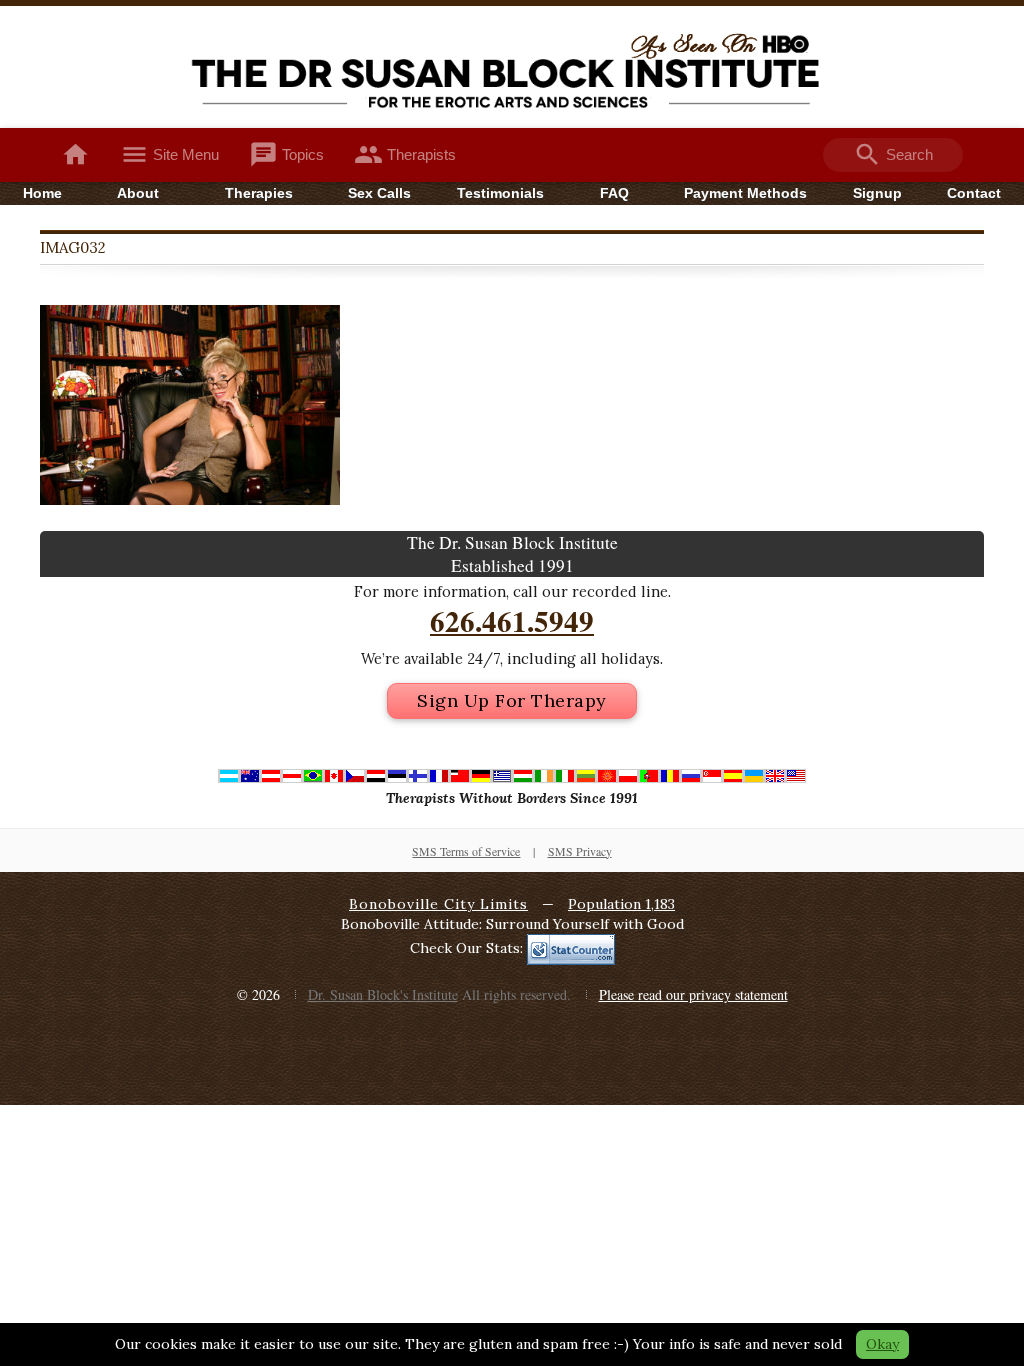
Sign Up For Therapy (512, 700)
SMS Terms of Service (466, 851)
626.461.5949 (512, 621)
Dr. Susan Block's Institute (383, 994)
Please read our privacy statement (693, 994)
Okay (882, 1344)
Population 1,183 (621, 904)
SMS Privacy (580, 851)
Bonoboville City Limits (438, 904)
